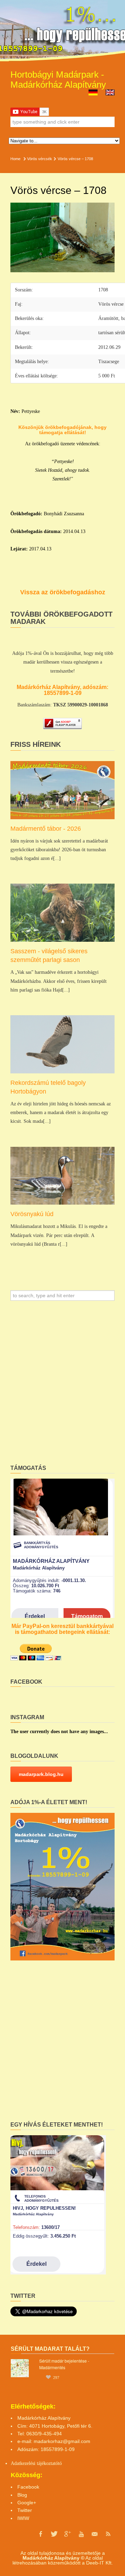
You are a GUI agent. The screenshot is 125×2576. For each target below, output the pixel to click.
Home (15, 159)
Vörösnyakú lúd (32, 1214)
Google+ (27, 2503)
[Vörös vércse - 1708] (62, 237)
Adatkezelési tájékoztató (34, 2463)
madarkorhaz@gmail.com (62, 2441)
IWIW (23, 2518)
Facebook (28, 2487)
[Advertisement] (62, 1385)
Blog (22, 2495)
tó (60, 2463)
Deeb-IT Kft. (99, 2563)
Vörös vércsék (40, 159)
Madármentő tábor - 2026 (46, 829)
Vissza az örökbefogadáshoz (63, 592)
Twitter (25, 2510)
